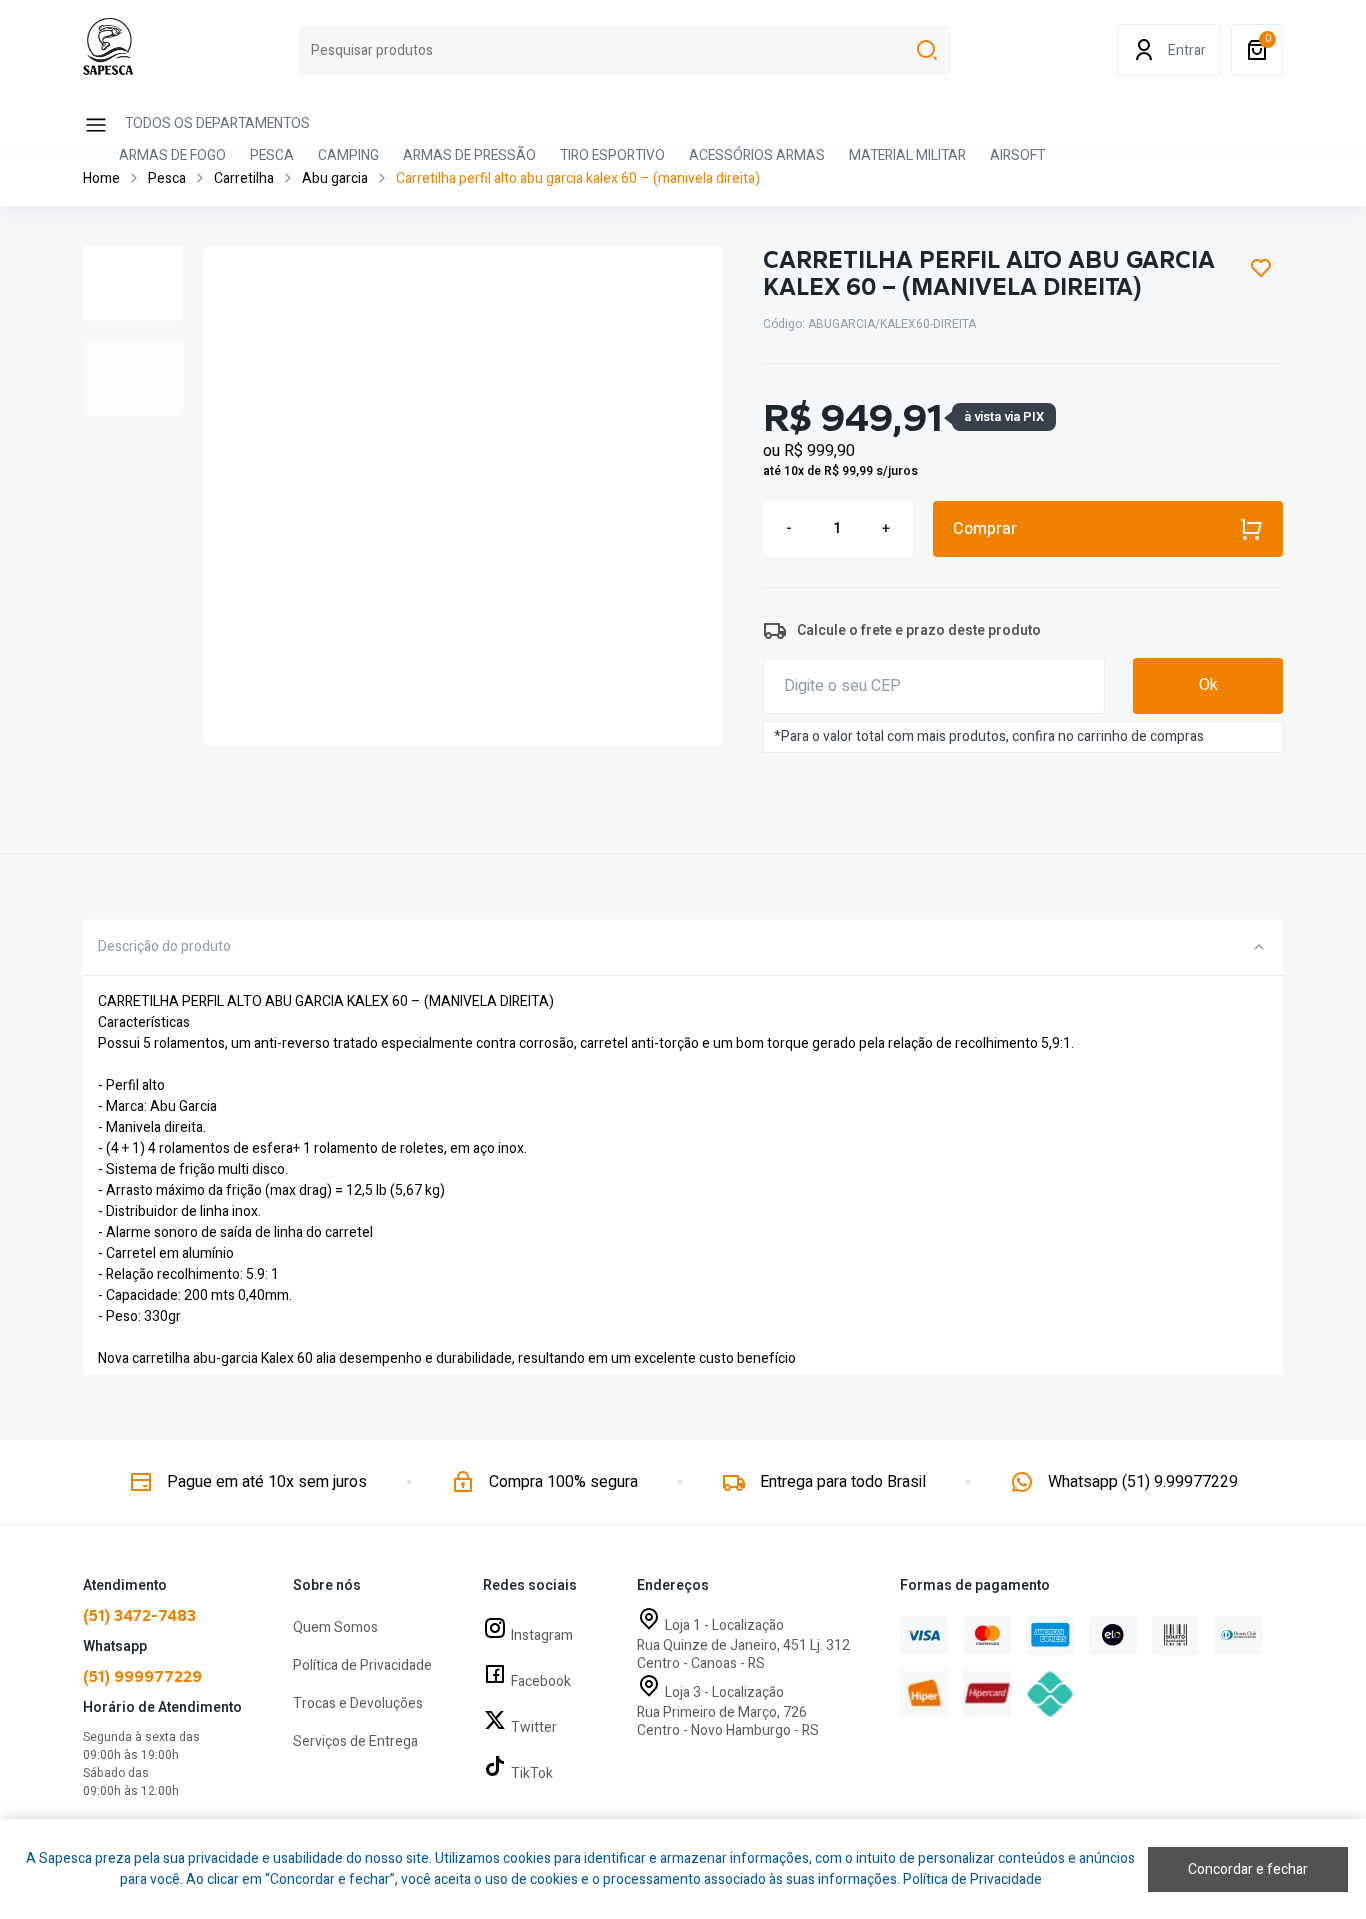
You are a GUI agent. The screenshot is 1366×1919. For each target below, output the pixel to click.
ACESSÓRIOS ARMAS (757, 157)
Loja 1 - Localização (724, 1625)
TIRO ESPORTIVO (612, 157)
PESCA (272, 157)
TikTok (532, 1773)
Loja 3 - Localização (724, 1692)
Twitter (534, 1727)
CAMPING (348, 157)
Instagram (542, 1635)
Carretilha (244, 178)
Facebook (541, 1681)
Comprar (985, 529)
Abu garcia (335, 178)
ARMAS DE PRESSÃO (469, 157)
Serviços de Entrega (355, 1741)
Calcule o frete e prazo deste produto (919, 630)
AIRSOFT (1017, 157)
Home (101, 178)
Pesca (167, 178)
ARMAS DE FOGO (172, 157)
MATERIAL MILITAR (907, 157)
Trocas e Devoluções (358, 1703)
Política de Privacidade (362, 1665)
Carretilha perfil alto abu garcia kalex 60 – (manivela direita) (578, 178)
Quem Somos (335, 1627)
